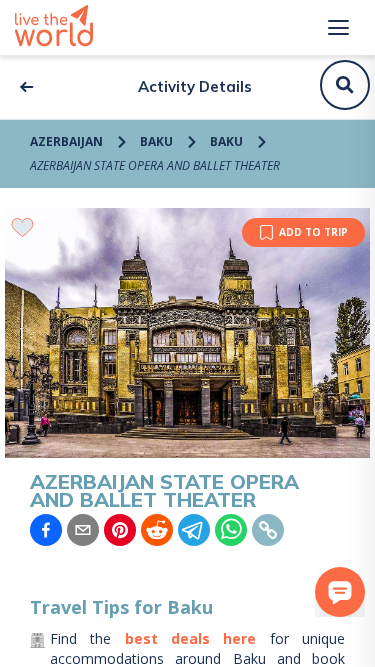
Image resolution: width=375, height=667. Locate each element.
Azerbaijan (66, 141)
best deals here (191, 638)
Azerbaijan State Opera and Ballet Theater (155, 165)
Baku (156, 141)
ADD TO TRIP (313, 232)
